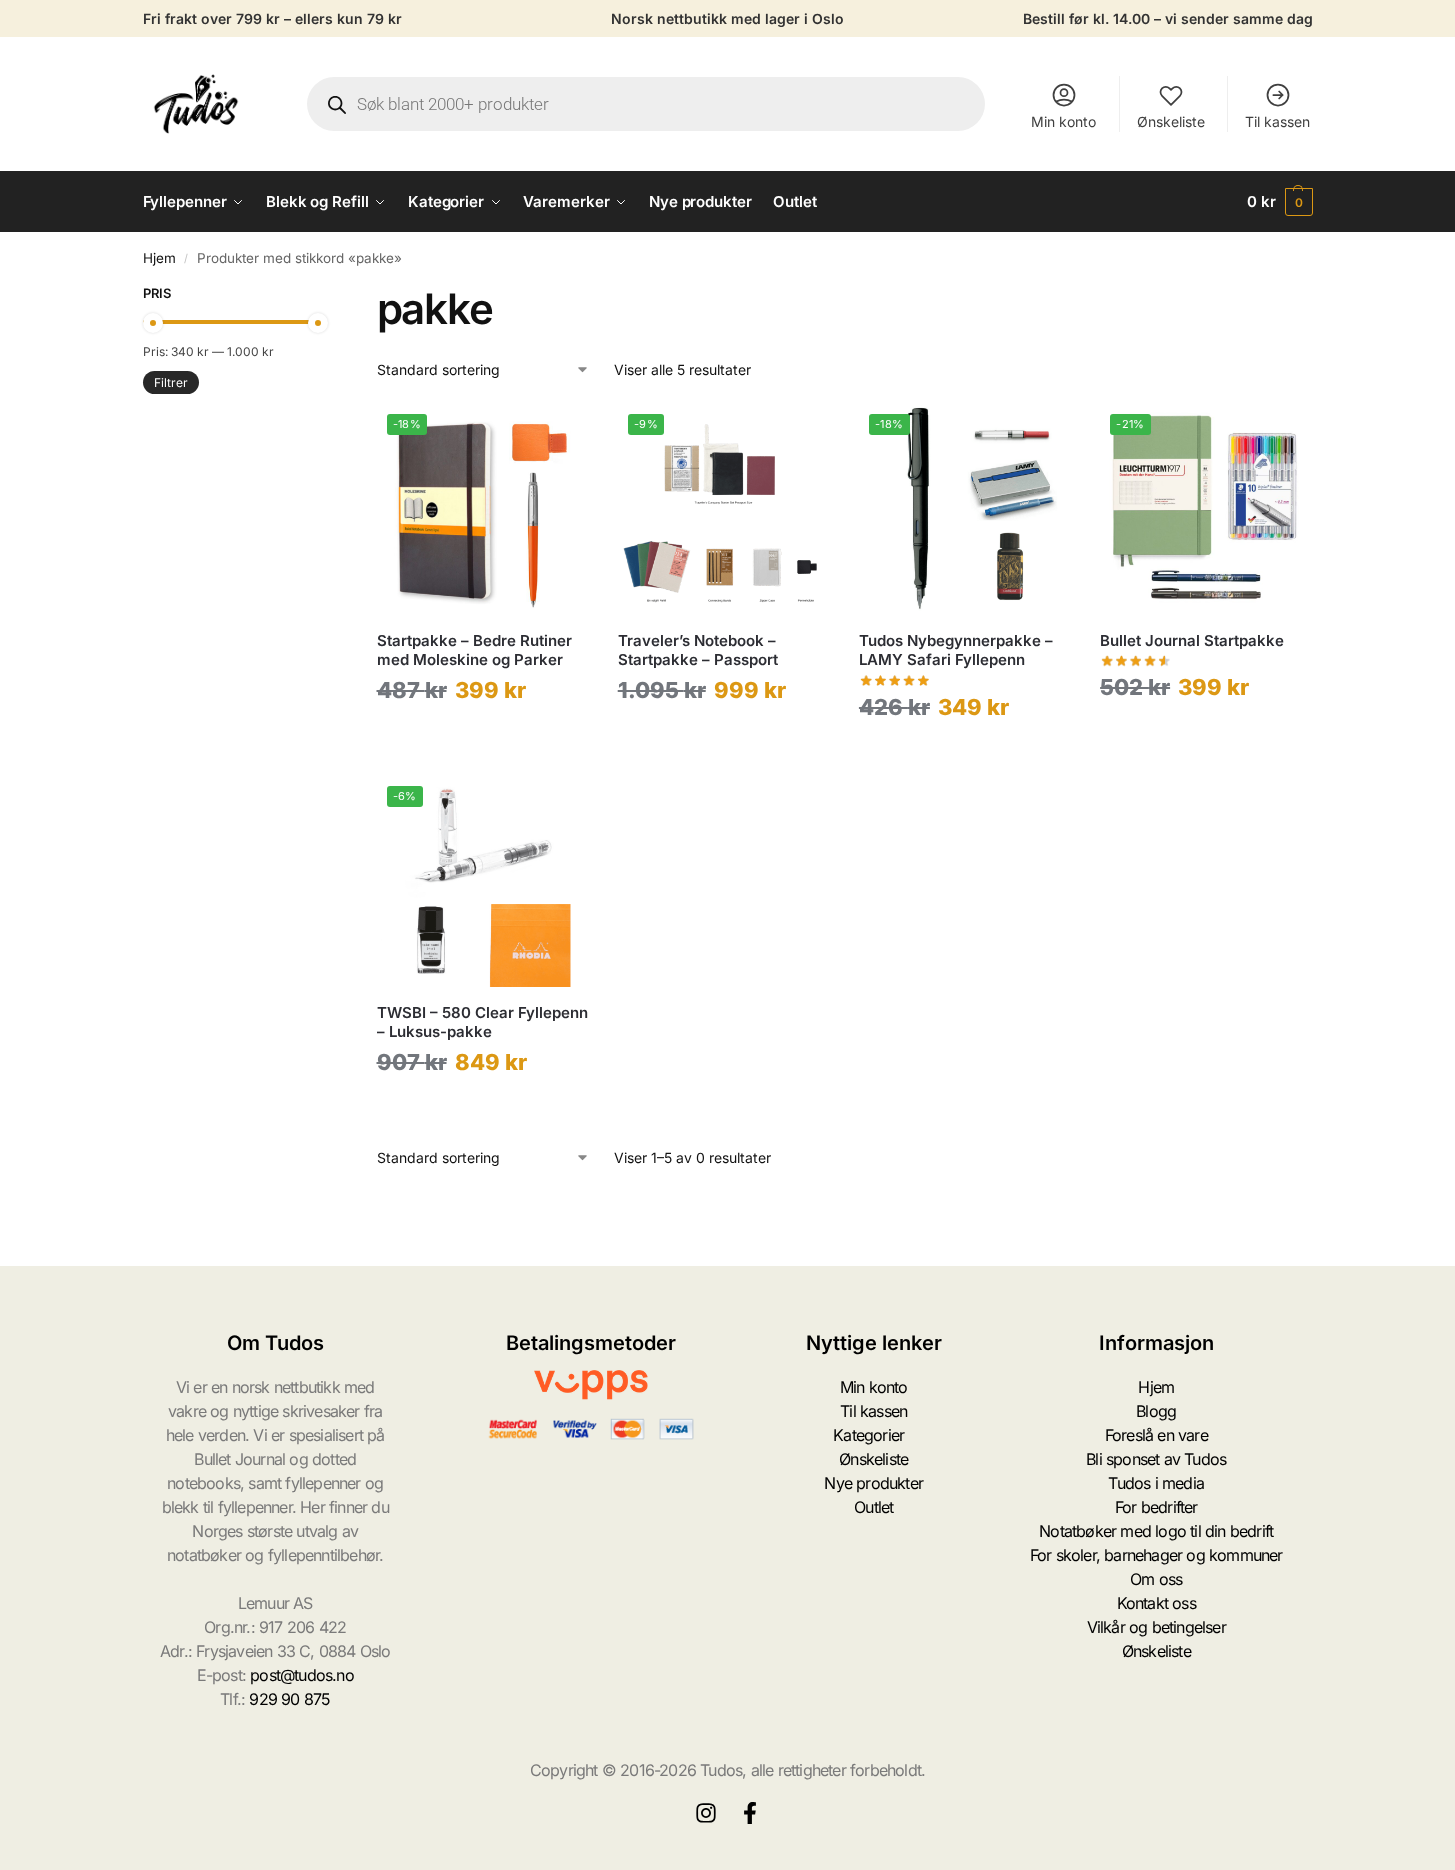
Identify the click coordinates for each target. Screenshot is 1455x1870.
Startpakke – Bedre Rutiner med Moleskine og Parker (474, 650)
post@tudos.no (302, 1675)
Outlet (873, 1507)
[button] (1280, 202)
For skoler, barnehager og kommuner (1156, 1555)
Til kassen (1277, 121)
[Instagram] (706, 1813)
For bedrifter (1156, 1507)
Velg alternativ (482, 738)
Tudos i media (1156, 1483)
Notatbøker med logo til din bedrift (1156, 1531)
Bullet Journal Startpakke (1192, 640)
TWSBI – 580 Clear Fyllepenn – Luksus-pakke (482, 1022)
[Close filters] (324, 296)
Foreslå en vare (1156, 1435)
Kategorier (868, 1435)
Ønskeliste (1171, 121)
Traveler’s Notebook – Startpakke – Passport (698, 650)
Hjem (159, 258)
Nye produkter (873, 1483)
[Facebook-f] (750, 1813)
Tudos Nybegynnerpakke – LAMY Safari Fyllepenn (956, 650)
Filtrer (171, 382)
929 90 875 (289, 1699)
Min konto (1063, 121)
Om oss (1156, 1579)
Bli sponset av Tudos (1156, 1459)
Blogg (1156, 1411)
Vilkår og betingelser (1156, 1627)
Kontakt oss (1156, 1603)
